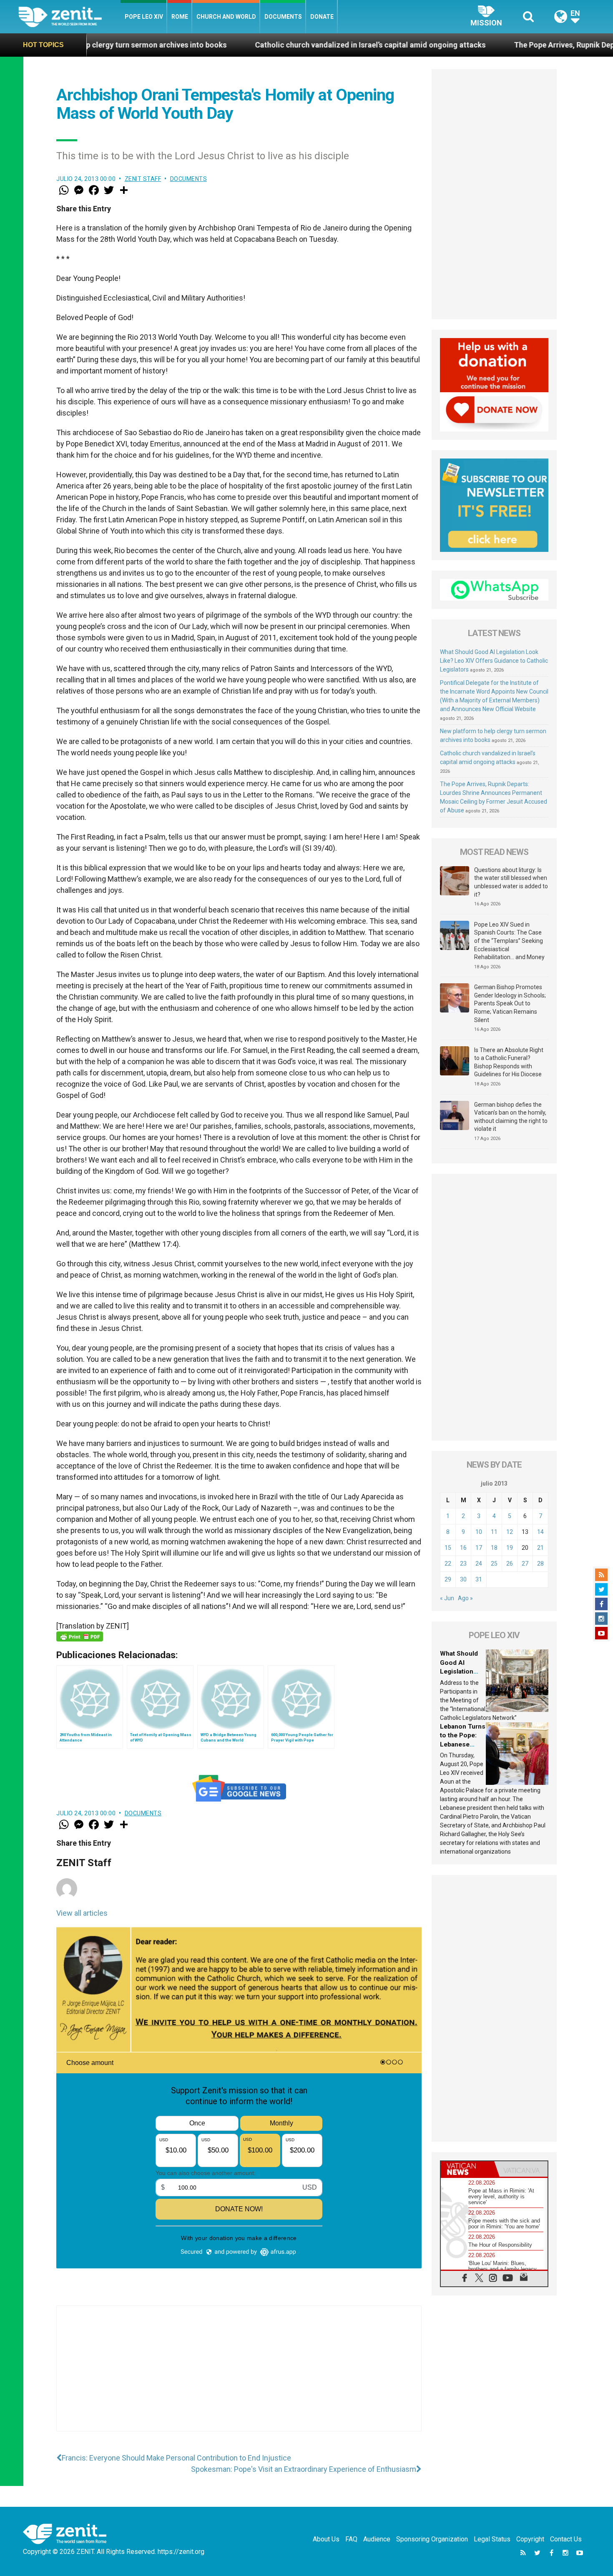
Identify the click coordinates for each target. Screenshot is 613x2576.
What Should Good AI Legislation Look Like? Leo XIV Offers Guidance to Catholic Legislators (494, 661)
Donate (322, 17)
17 (479, 1548)
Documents (283, 17)
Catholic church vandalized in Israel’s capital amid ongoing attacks (233, 45)
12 (510, 1532)
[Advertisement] (239, 2377)
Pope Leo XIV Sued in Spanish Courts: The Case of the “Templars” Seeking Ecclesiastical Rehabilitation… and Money (509, 941)
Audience (377, 2539)
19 (510, 1548)
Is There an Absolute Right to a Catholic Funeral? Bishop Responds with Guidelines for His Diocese (509, 1062)
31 (479, 1579)
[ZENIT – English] (69, 16)
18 (494, 1548)
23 (463, 1564)
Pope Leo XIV (144, 17)
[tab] (467, 2169)
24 (479, 1564)
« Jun (447, 1598)
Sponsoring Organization (432, 2539)
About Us (326, 2539)
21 (540, 1548)
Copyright (530, 2539)
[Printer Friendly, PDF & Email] (80, 1636)
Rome (180, 17)
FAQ (351, 2539)
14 (540, 1532)
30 (463, 1579)
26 (510, 1564)
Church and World (226, 17)
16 (463, 1548)
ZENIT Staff (143, 179)
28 (540, 1564)
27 (525, 1564)
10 (479, 1532)
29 (448, 1579)
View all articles (82, 1913)
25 (494, 1564)
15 (448, 1548)
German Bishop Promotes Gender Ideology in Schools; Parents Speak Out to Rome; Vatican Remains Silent (510, 1003)
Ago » (465, 1598)
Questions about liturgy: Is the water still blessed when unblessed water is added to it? (511, 882)
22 (448, 1564)
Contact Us (566, 2539)
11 (494, 1532)
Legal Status (492, 2539)
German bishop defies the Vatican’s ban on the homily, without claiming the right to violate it (511, 1117)
